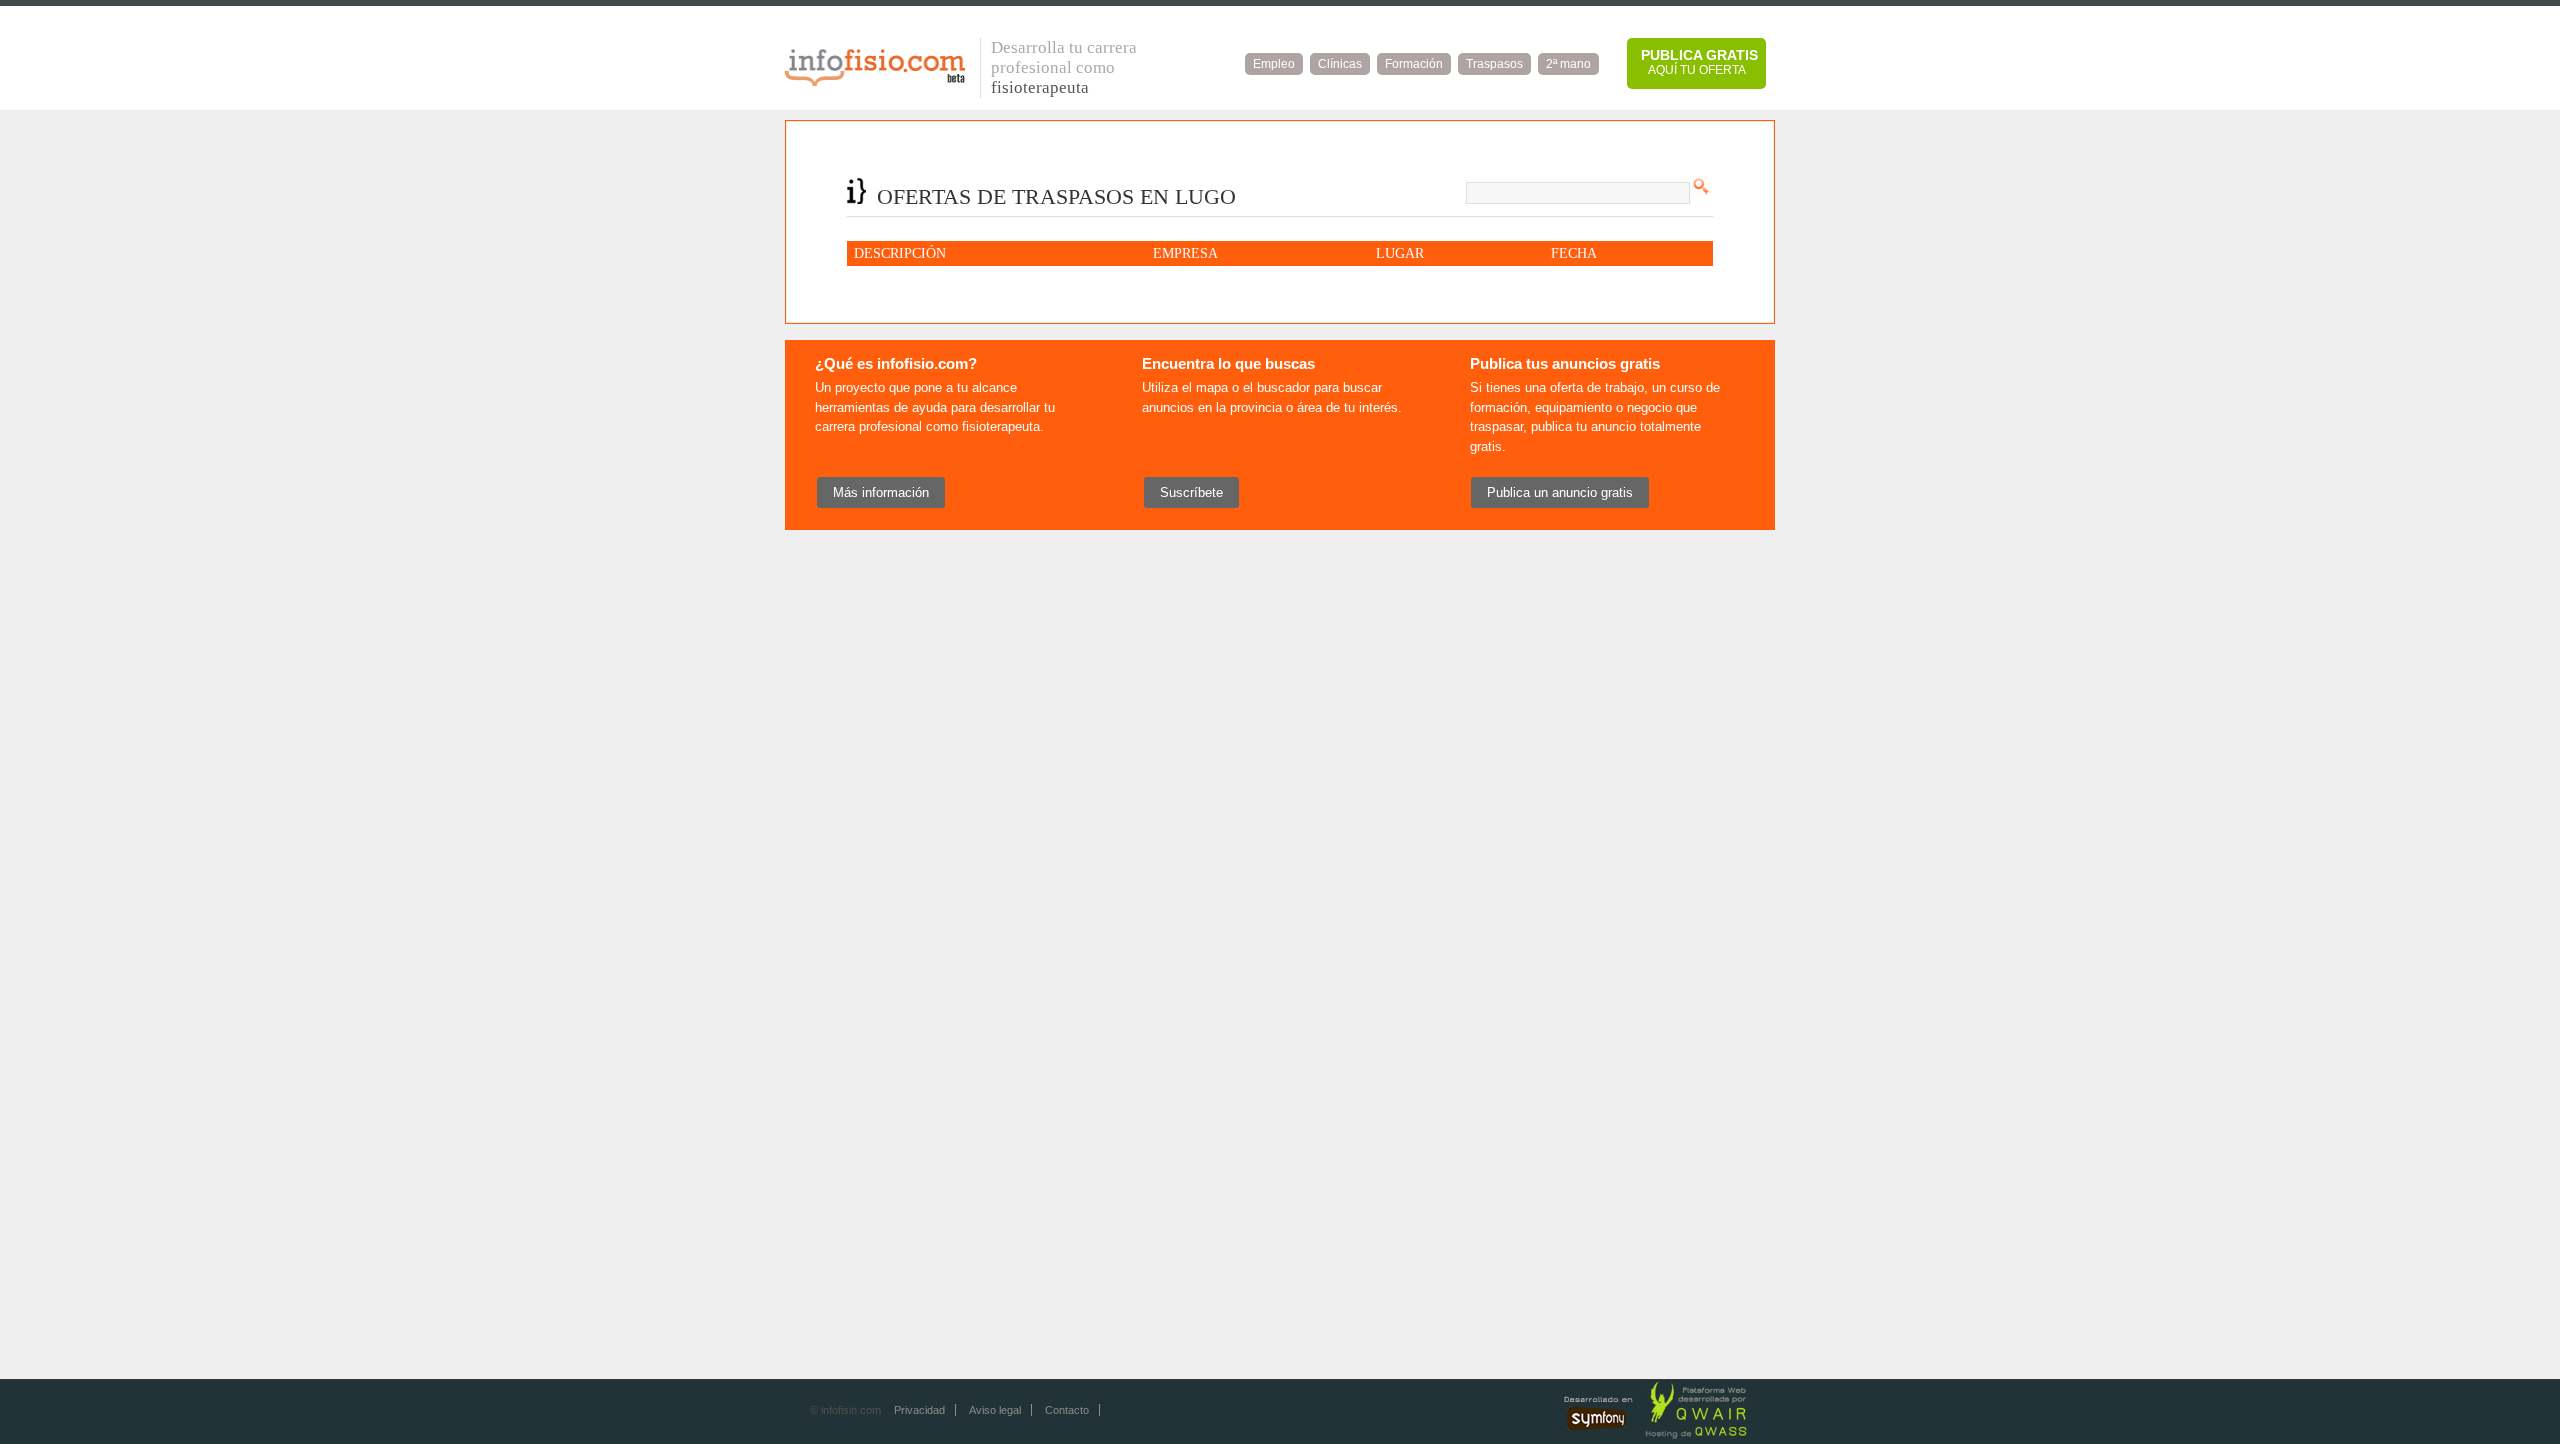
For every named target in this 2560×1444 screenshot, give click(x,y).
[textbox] (1578, 193)
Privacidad (919, 1410)
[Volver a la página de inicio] (875, 82)
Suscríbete (1191, 492)
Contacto (1067, 1410)
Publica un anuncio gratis (1560, 492)
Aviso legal (995, 1410)
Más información (881, 492)
